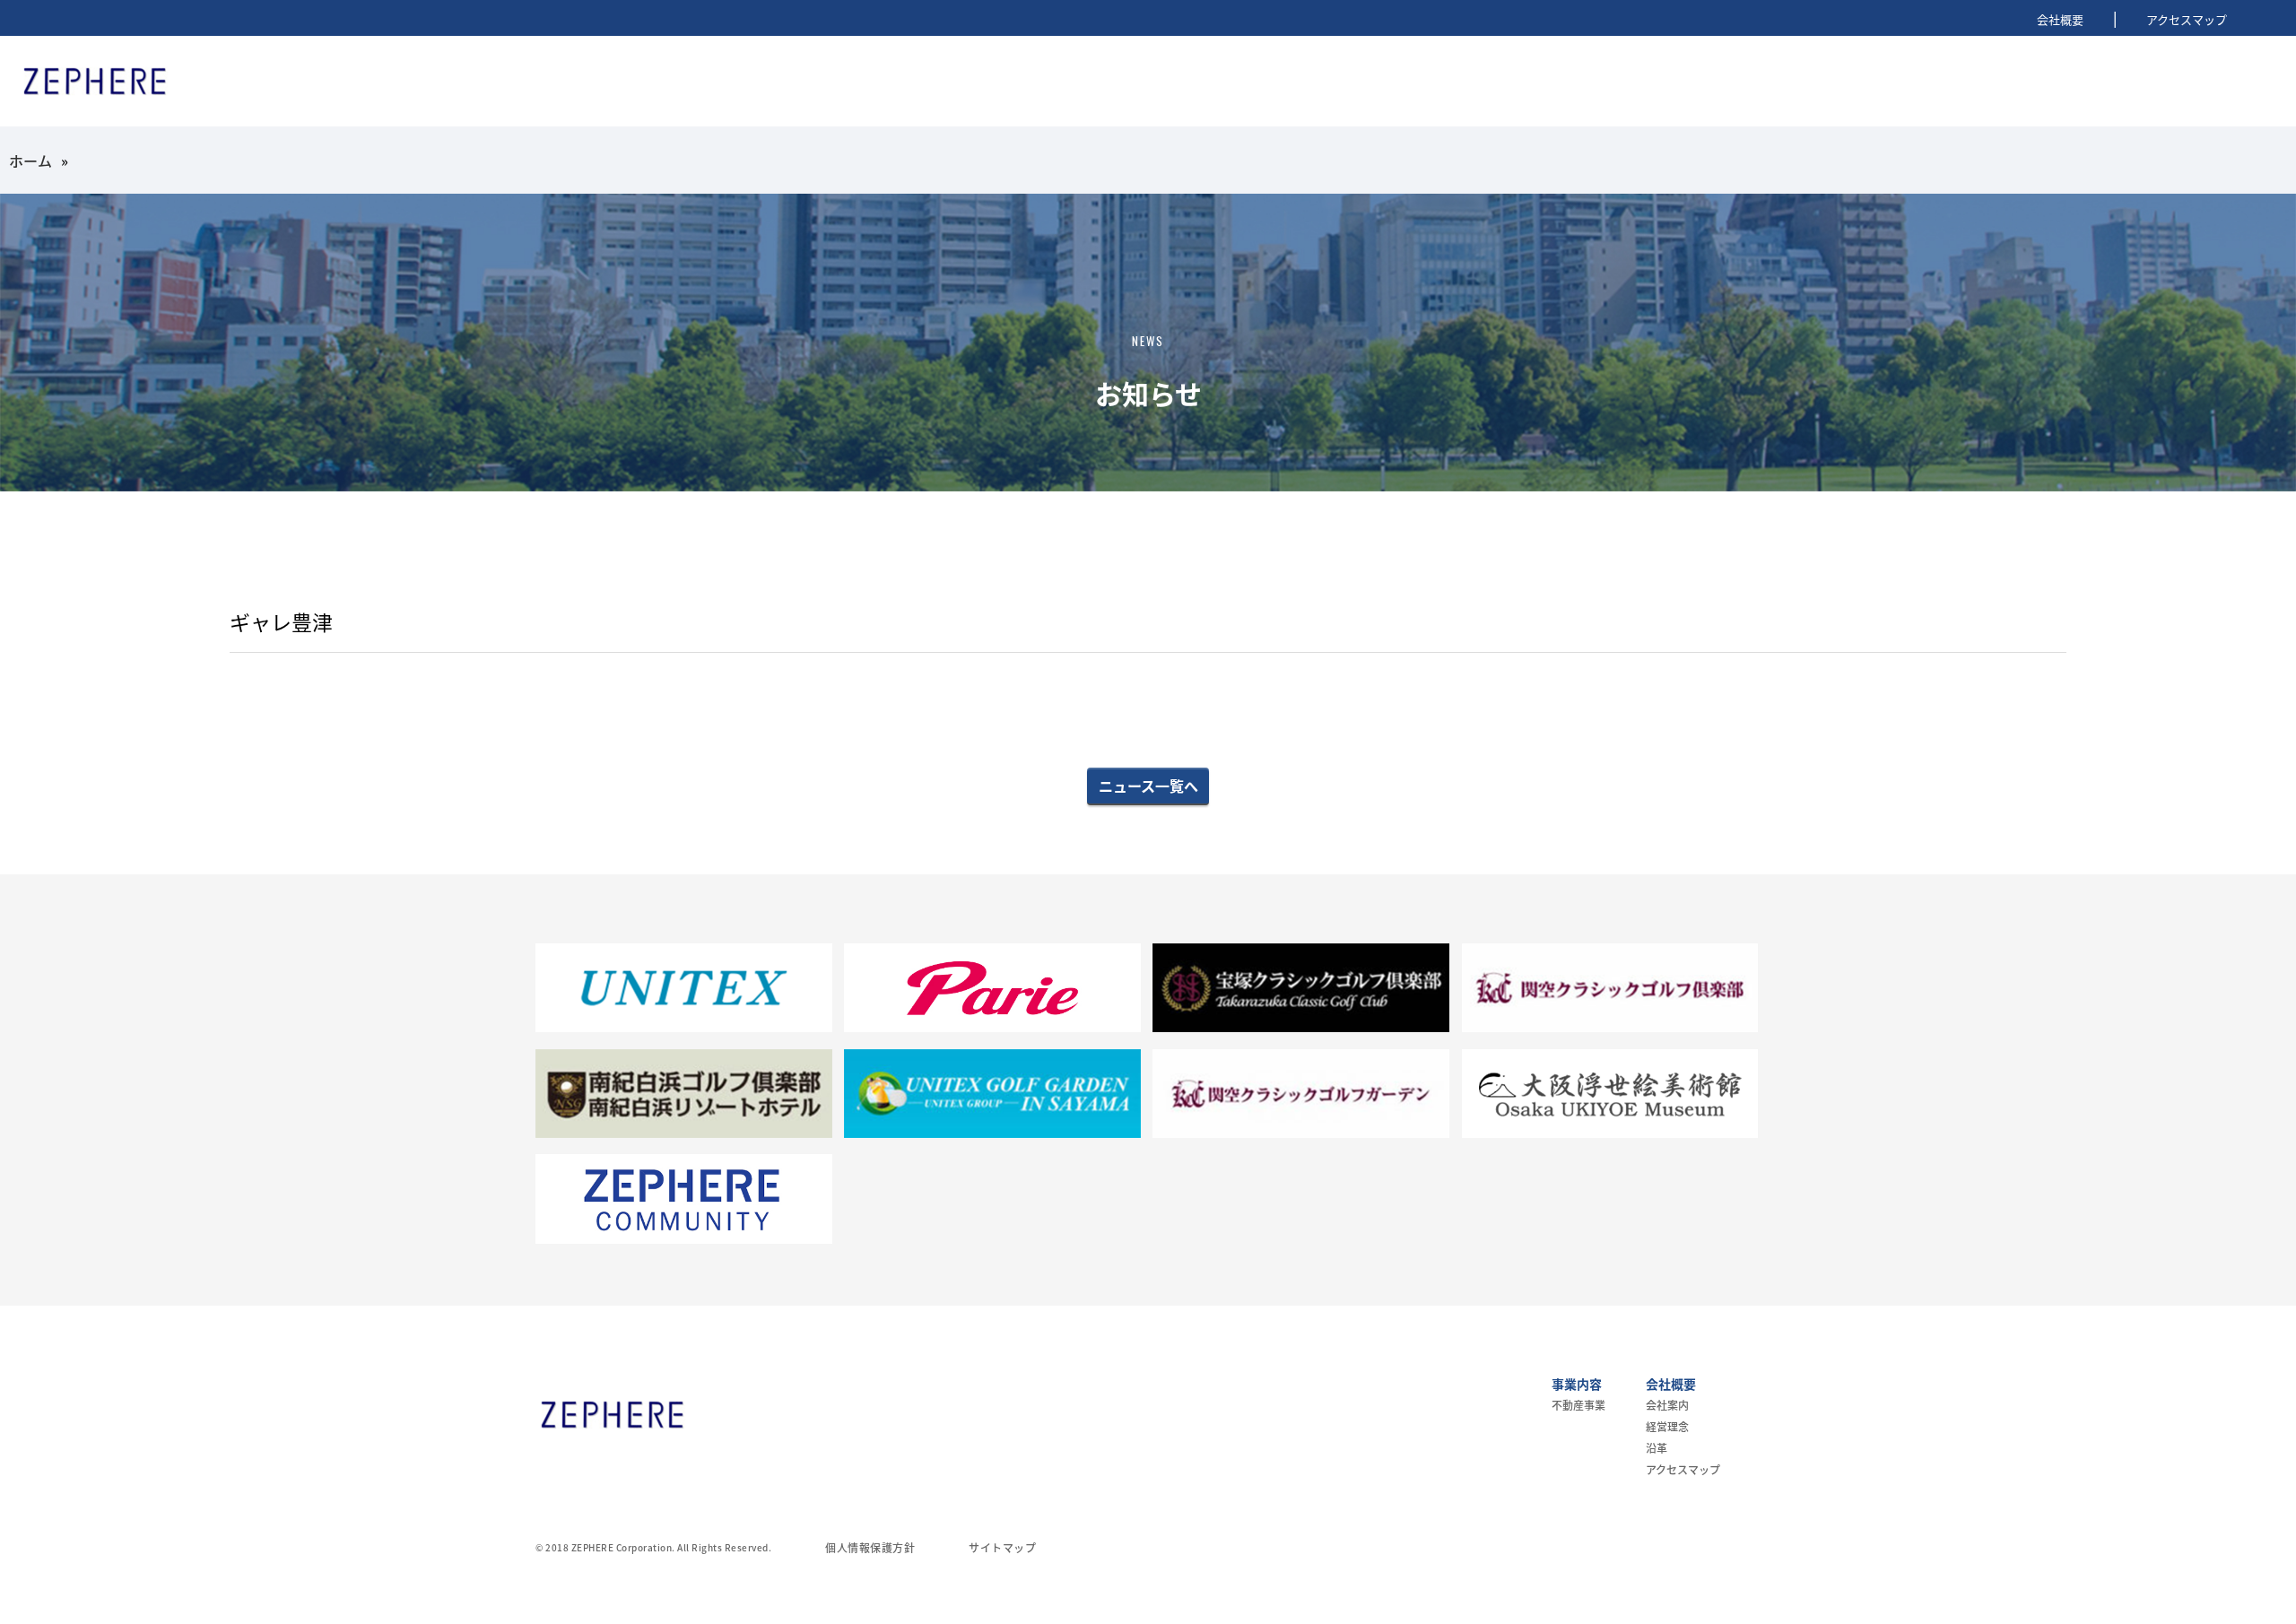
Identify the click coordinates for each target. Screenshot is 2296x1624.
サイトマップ (1002, 1547)
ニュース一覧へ (1148, 786)
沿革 (1657, 1448)
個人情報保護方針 (870, 1547)
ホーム (30, 161)
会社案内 (1667, 1405)
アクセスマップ (2187, 19)
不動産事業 (1578, 1405)
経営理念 (1667, 1426)
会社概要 (2060, 19)
